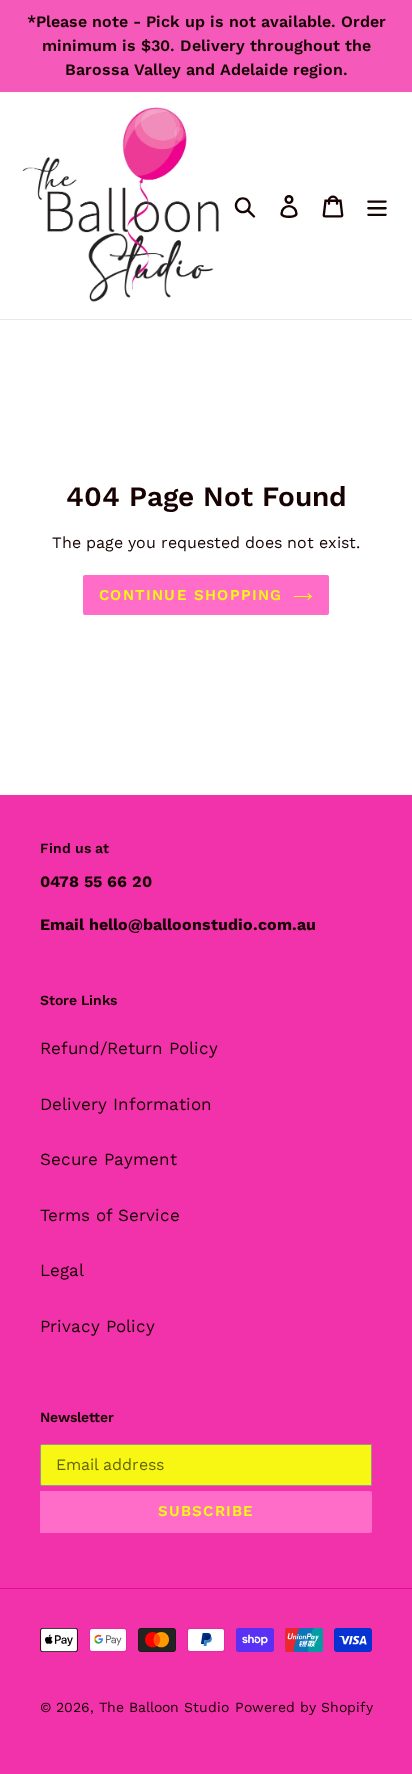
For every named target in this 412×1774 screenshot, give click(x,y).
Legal (62, 1270)
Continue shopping (190, 595)
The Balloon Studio (164, 1707)
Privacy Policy (97, 1326)
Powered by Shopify (304, 1707)
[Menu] (377, 206)
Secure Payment (108, 1159)
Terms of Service (110, 1215)
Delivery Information (126, 1104)
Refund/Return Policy (129, 1048)
